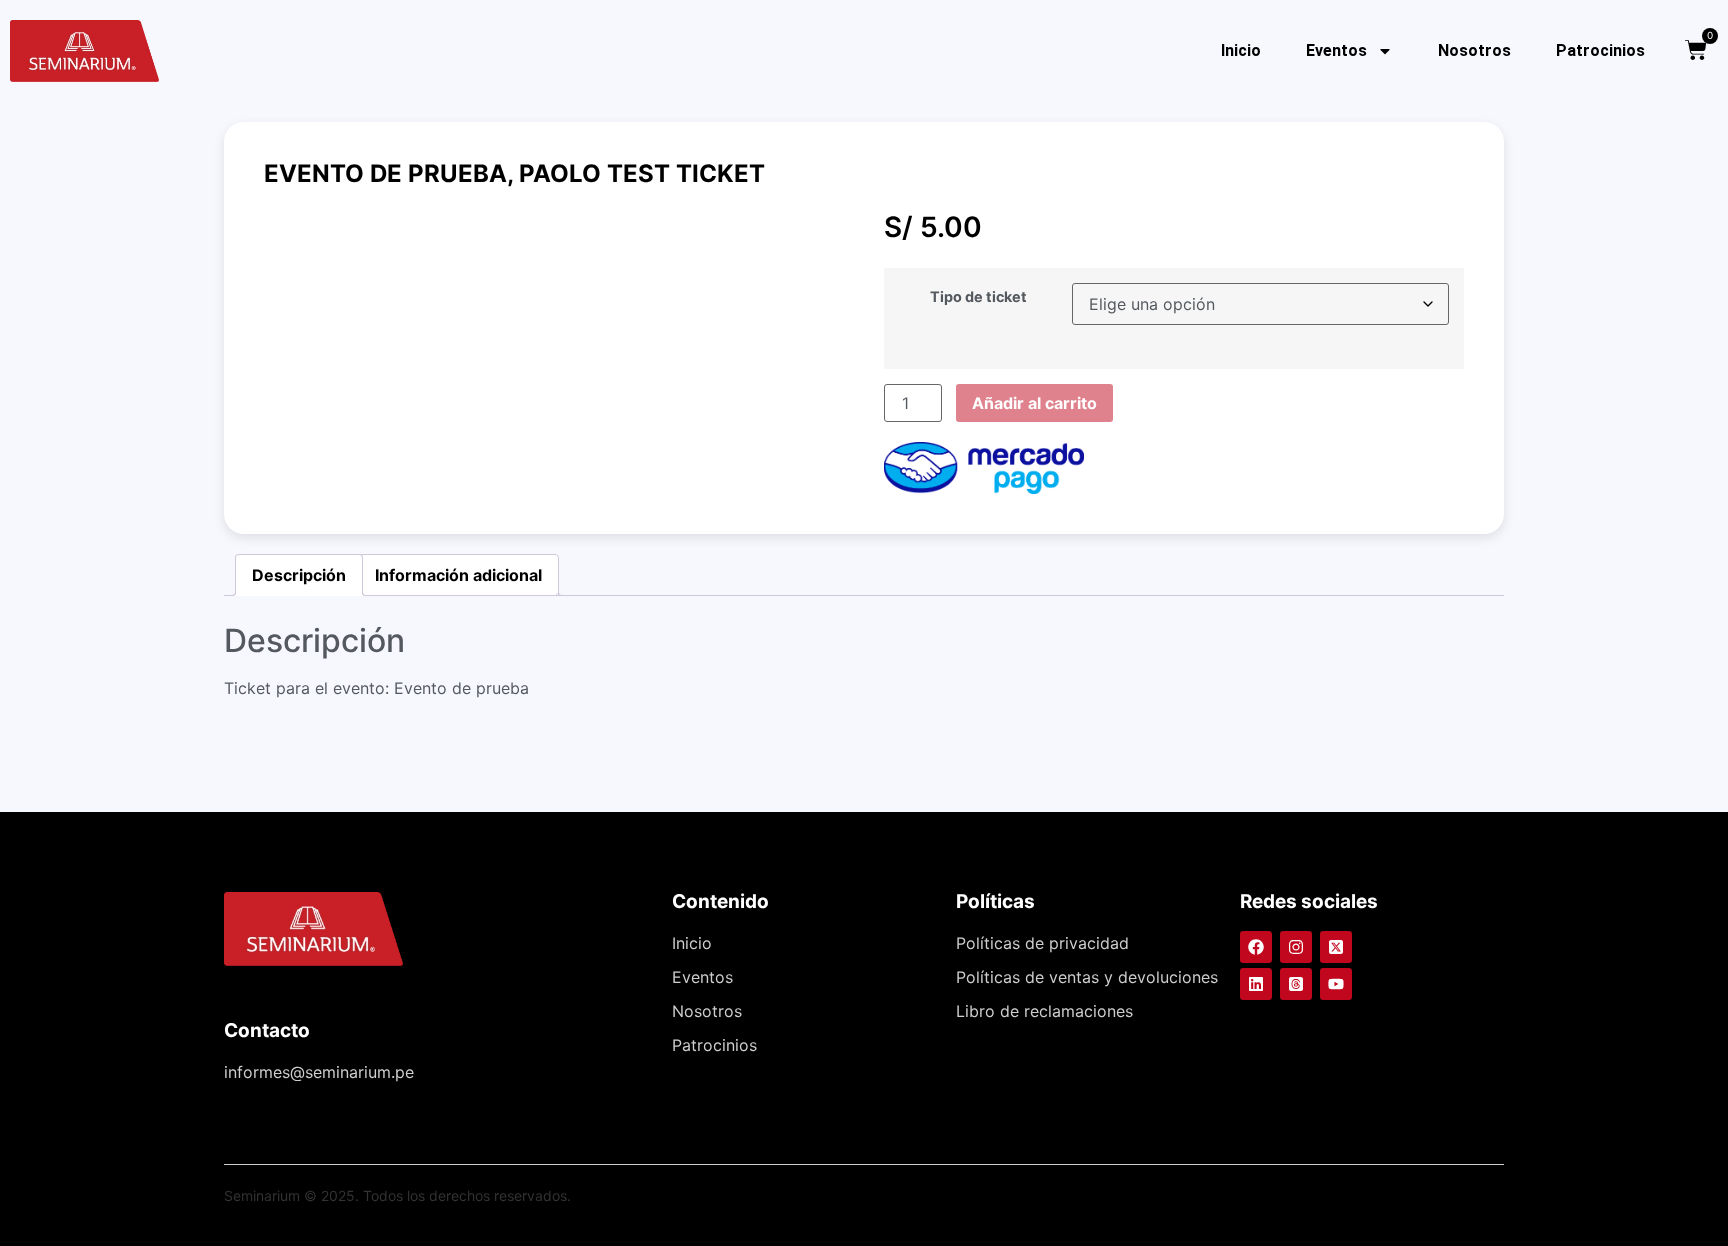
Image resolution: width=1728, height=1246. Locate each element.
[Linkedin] (1256, 984)
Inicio (1241, 50)
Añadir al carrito (1034, 403)
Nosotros (1474, 50)
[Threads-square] (1296, 984)
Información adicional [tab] (458, 575)
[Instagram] (1296, 947)
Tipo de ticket (978, 297)
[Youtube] (1336, 984)
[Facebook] (1256, 947)
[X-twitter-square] (1336, 947)
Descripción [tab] (299, 575)
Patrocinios (1600, 50)
